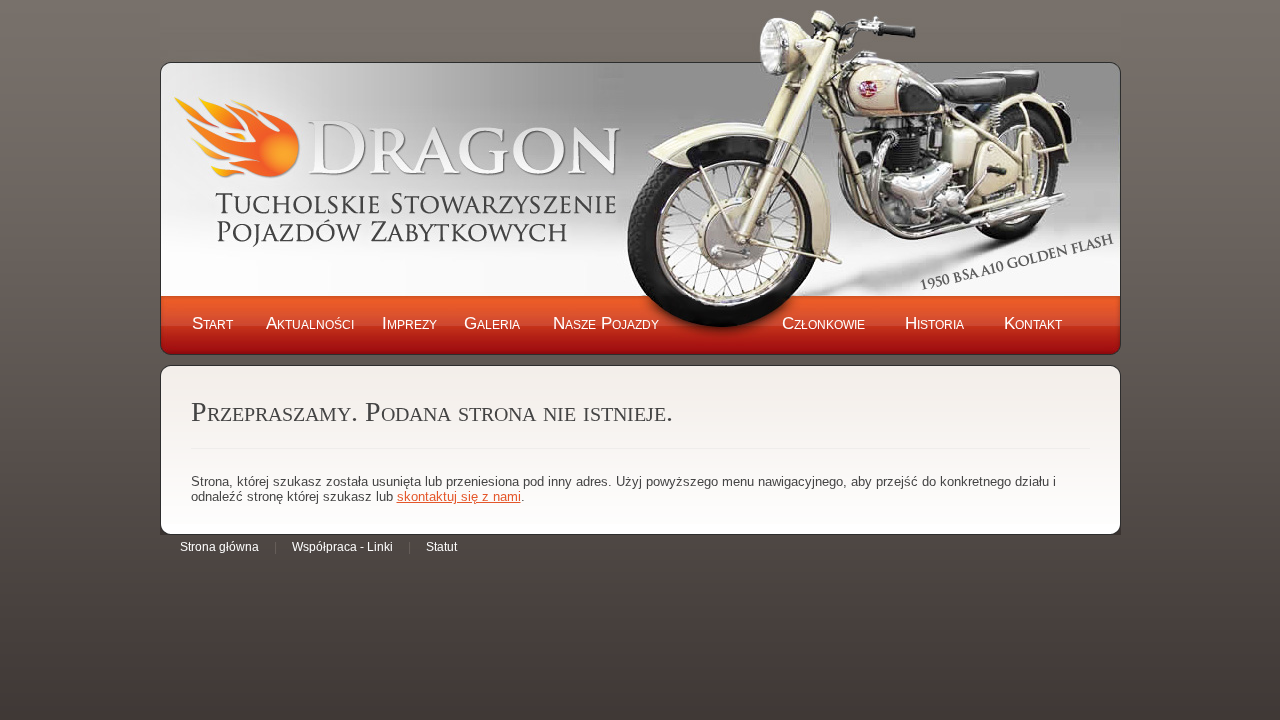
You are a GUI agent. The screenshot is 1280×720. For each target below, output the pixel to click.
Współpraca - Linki (342, 547)
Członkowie (823, 323)
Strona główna (219, 547)
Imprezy (409, 323)
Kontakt (1033, 323)
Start (212, 323)
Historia (934, 323)
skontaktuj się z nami (459, 496)
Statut (441, 547)
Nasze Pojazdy (606, 323)
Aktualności (310, 323)
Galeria (492, 323)
